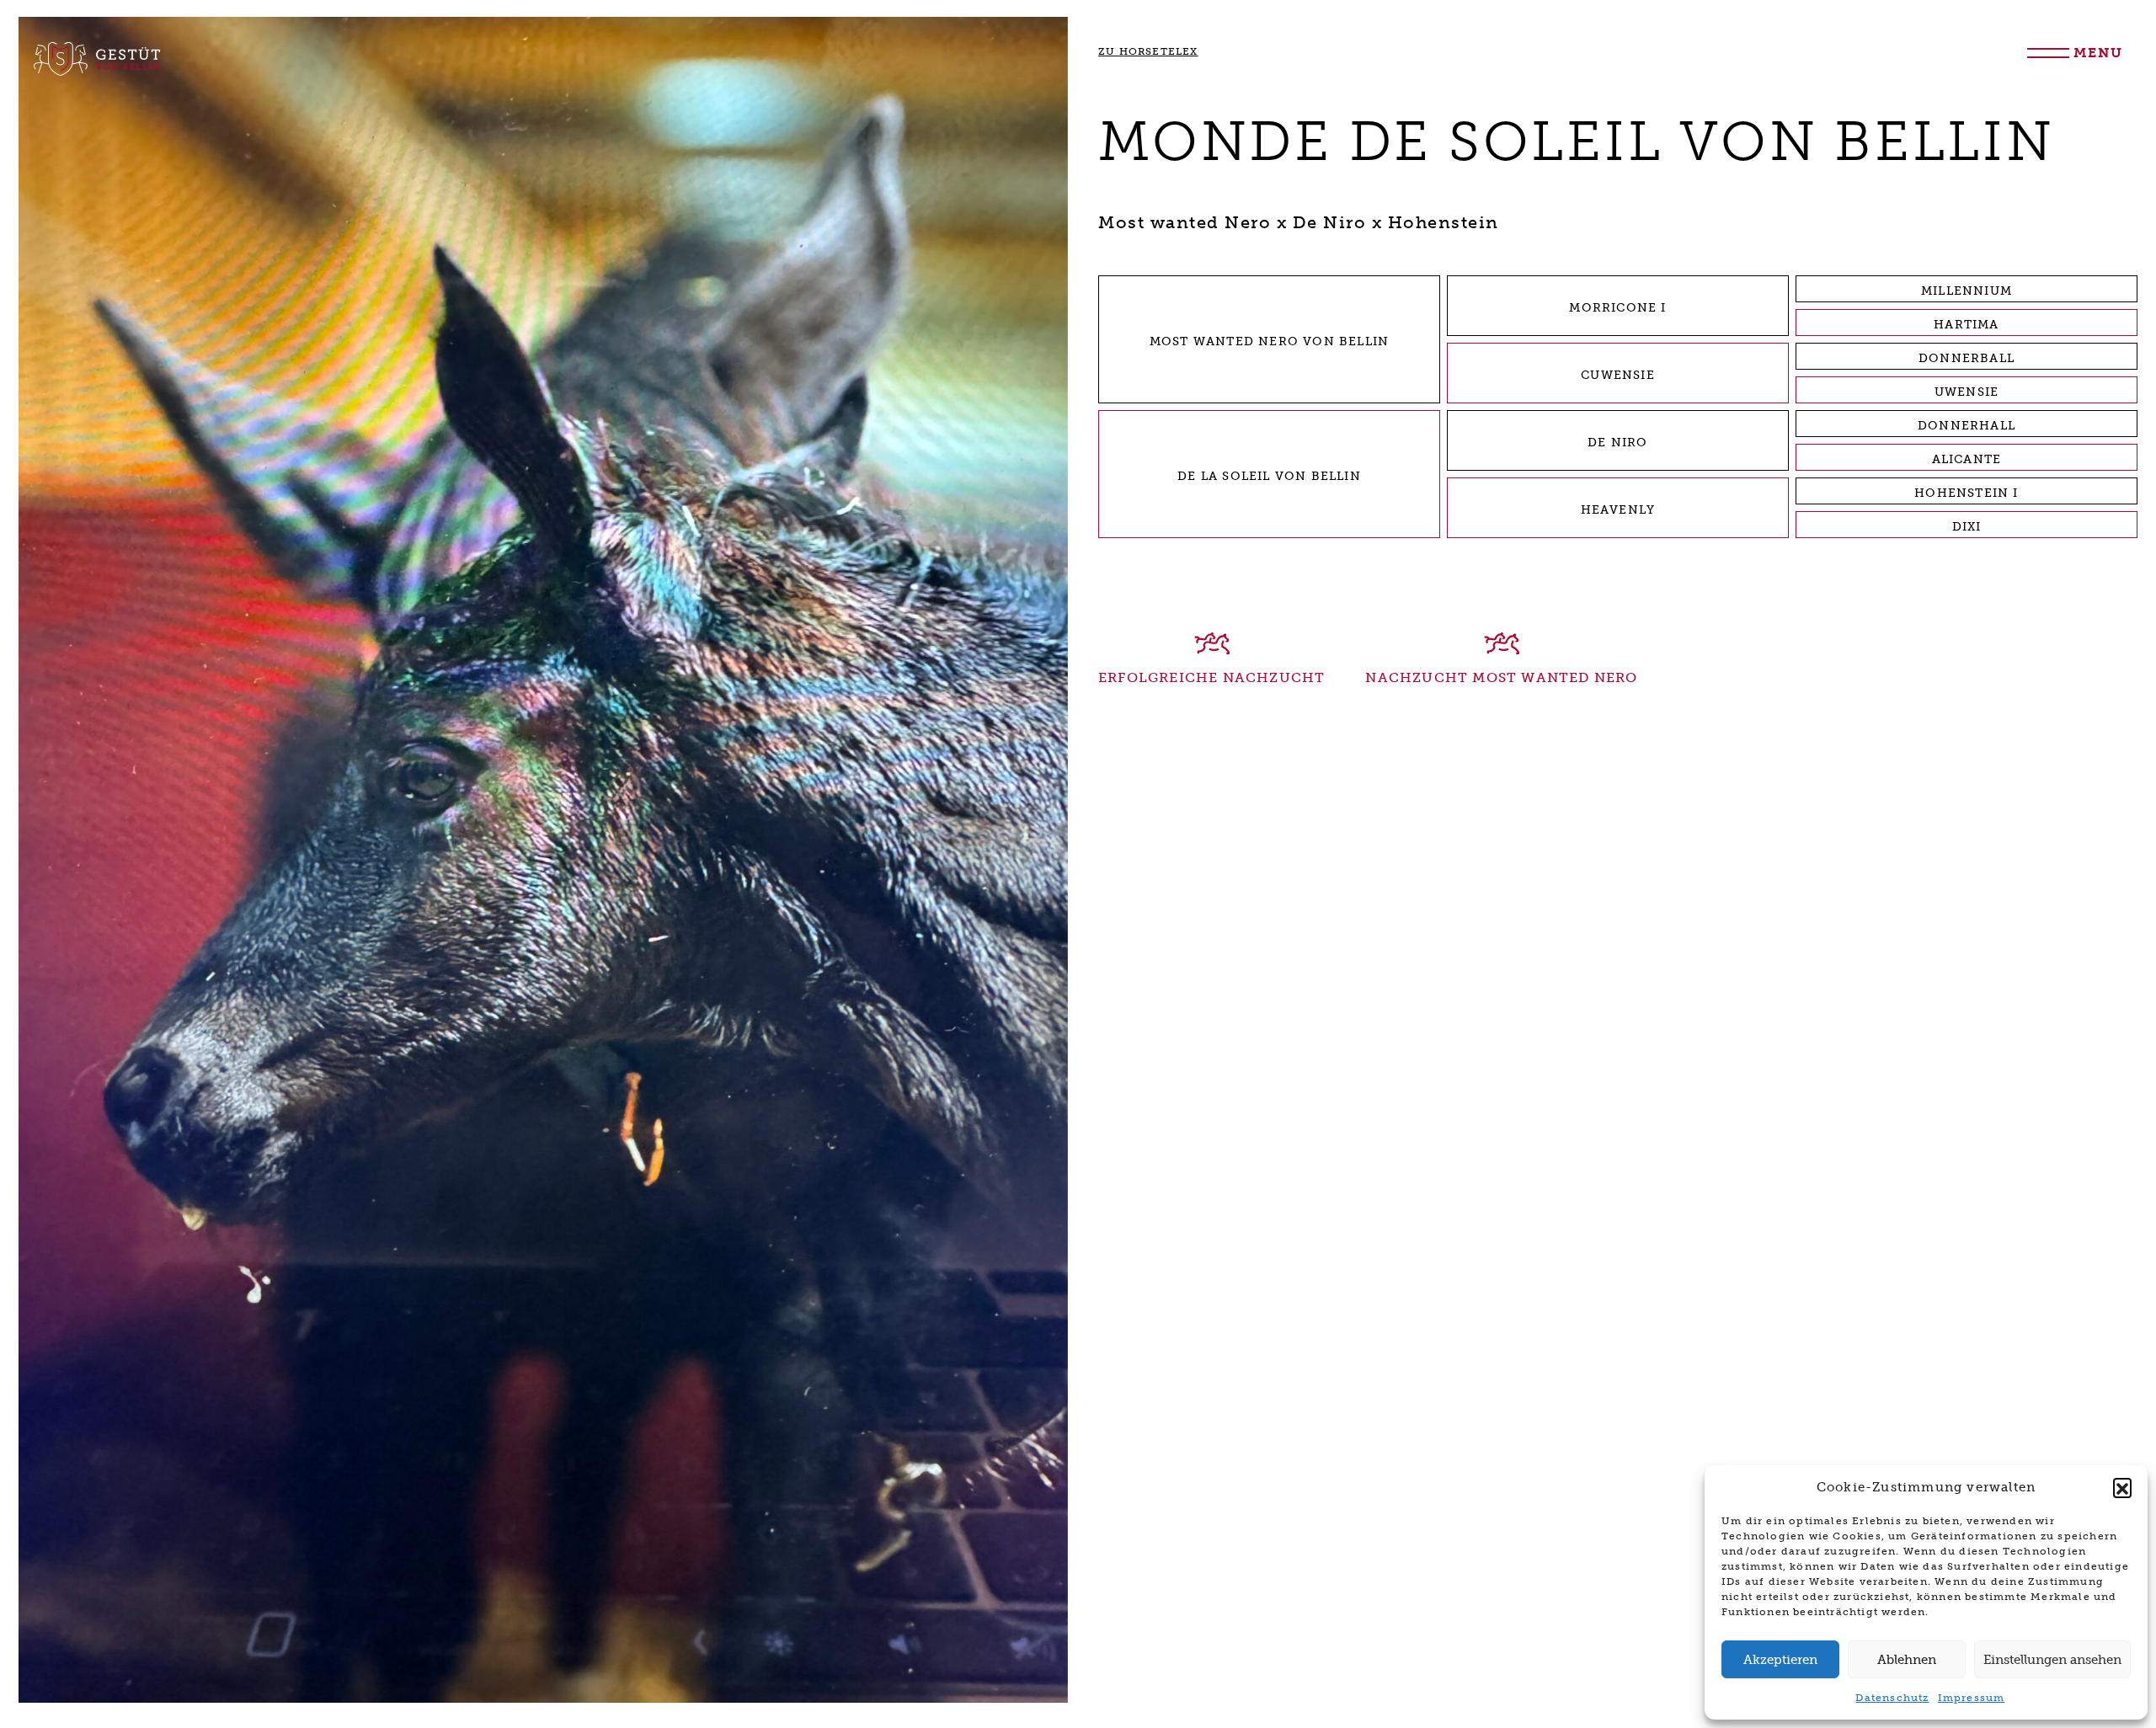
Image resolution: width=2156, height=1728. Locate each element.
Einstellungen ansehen (2052, 1660)
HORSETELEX (1148, 51)
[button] (2122, 1487)
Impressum (1972, 1698)
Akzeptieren (1780, 1660)
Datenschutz (1892, 1698)
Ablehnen (1907, 1660)
